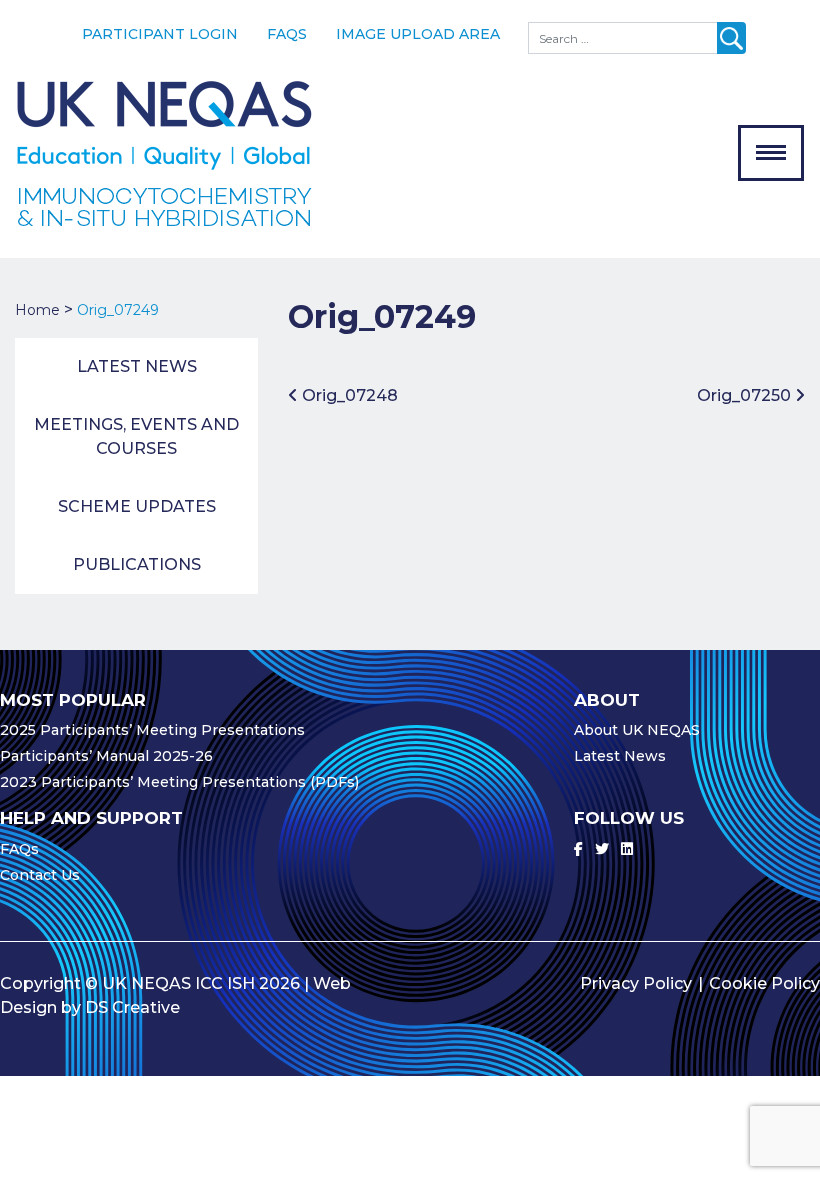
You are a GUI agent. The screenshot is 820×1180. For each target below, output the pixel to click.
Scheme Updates (137, 506)
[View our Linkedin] (627, 849)
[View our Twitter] (602, 849)
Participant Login (160, 34)
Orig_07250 (746, 395)
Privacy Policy (636, 983)
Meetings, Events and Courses (136, 436)
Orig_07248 (348, 395)
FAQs (287, 34)
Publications (137, 564)
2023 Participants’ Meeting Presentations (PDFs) (179, 782)
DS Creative (132, 1007)
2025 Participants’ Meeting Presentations (152, 730)
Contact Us (40, 875)
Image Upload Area (418, 34)
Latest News (137, 366)
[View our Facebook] (578, 849)
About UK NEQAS (637, 730)
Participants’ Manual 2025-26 (106, 756)
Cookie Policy (764, 983)
